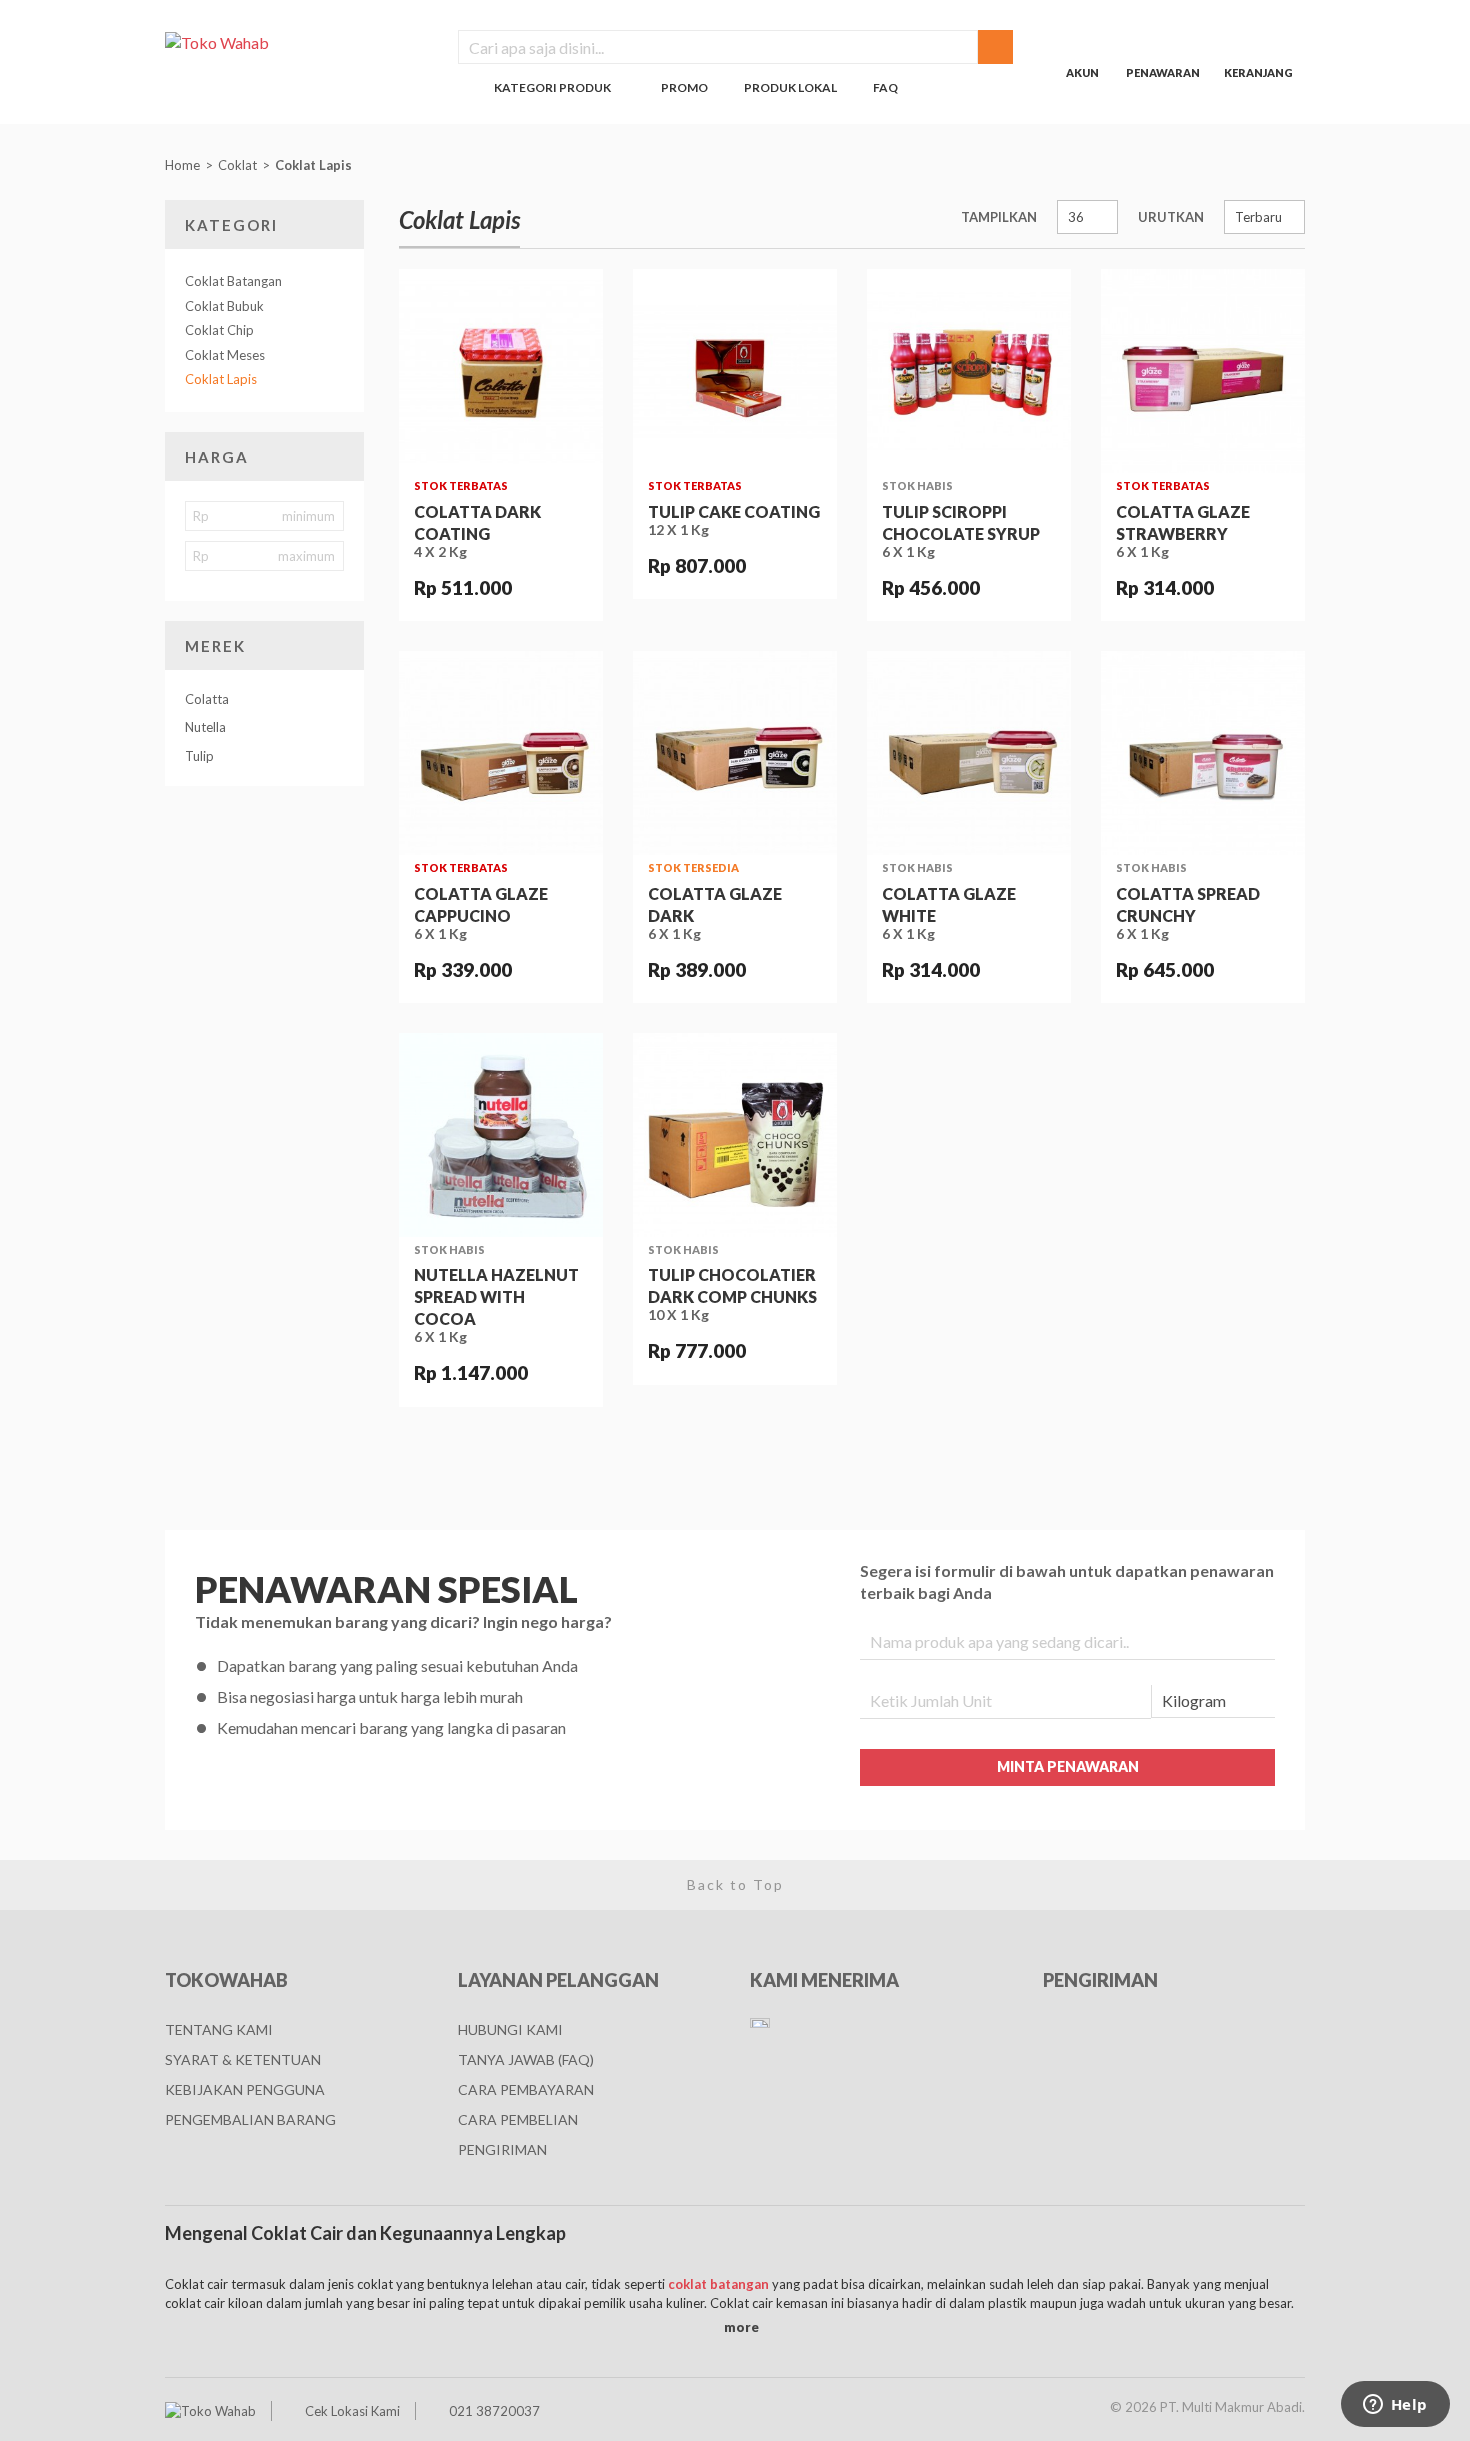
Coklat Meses (225, 355)
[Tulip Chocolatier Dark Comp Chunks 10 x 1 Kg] (735, 1135)
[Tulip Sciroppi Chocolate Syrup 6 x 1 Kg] (969, 371)
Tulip (199, 756)
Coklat (237, 165)
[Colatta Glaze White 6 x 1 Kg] (969, 753)
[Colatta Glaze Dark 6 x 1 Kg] (735, 753)
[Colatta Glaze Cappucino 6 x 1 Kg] (501, 753)
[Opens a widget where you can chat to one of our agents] (1395, 2406)
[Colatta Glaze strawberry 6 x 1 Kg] (1203, 371)
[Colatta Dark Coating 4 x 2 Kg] (501, 371)
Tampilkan (999, 217)
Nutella (205, 727)
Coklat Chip (219, 330)
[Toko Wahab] (296, 42)
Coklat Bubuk (224, 306)
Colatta (207, 699)
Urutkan (1171, 217)
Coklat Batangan (233, 281)
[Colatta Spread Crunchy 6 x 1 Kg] (1203, 753)
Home (182, 165)
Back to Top (735, 1884)
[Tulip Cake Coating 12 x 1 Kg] (735, 371)
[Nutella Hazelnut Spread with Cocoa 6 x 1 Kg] (501, 1135)
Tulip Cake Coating (734, 511)
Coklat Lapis (315, 165)
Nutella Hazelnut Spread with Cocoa (496, 1296)
